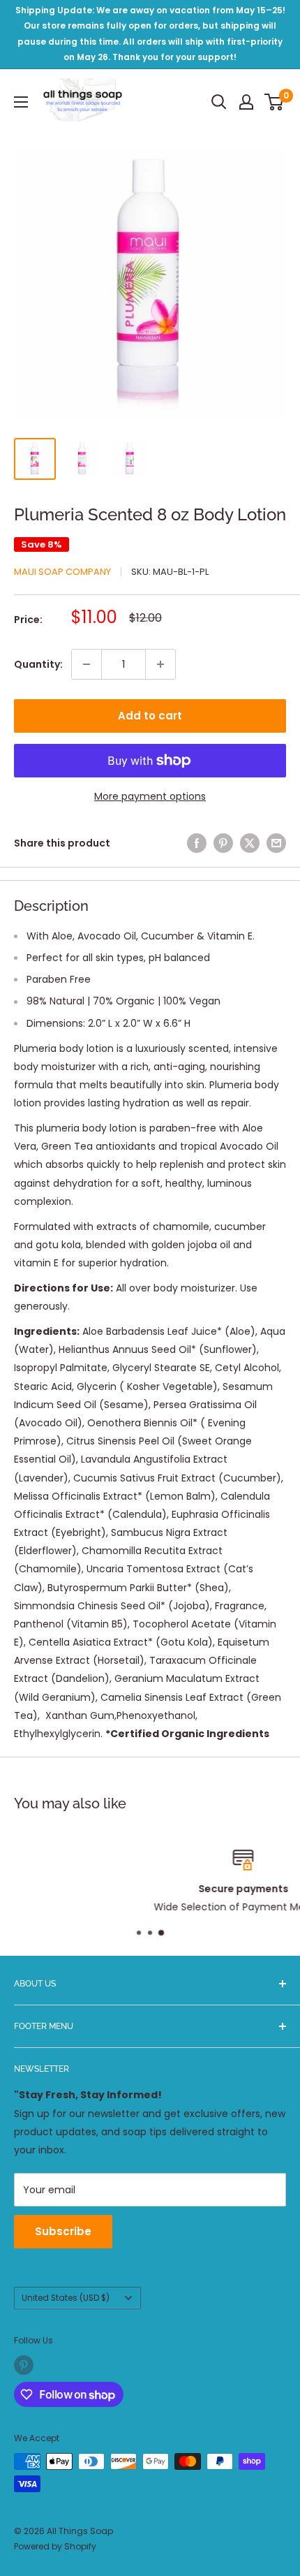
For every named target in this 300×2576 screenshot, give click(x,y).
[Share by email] (276, 843)
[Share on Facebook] (197, 843)
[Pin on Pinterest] (223, 843)
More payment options (150, 796)
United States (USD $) (66, 2298)
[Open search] (219, 102)
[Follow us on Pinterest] (24, 2365)
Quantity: (38, 664)
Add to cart (150, 716)
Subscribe (63, 2231)
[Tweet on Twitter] (250, 843)
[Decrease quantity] (87, 664)
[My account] (246, 102)
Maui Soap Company (62, 572)
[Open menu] (21, 102)
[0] (275, 102)
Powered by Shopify (55, 2546)
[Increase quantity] (160, 664)
